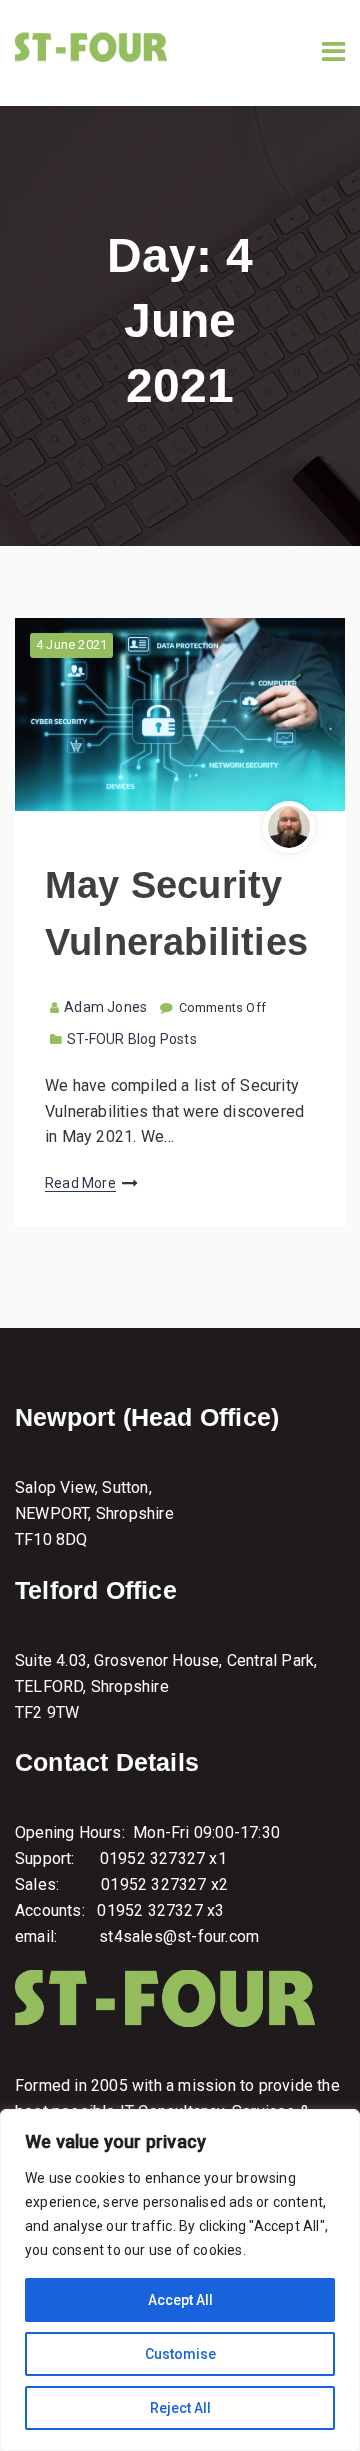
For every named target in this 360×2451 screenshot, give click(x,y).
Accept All (180, 2300)
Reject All (180, 2408)
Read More (80, 1183)
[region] (180, 2280)
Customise (180, 2354)
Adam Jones (105, 1007)
